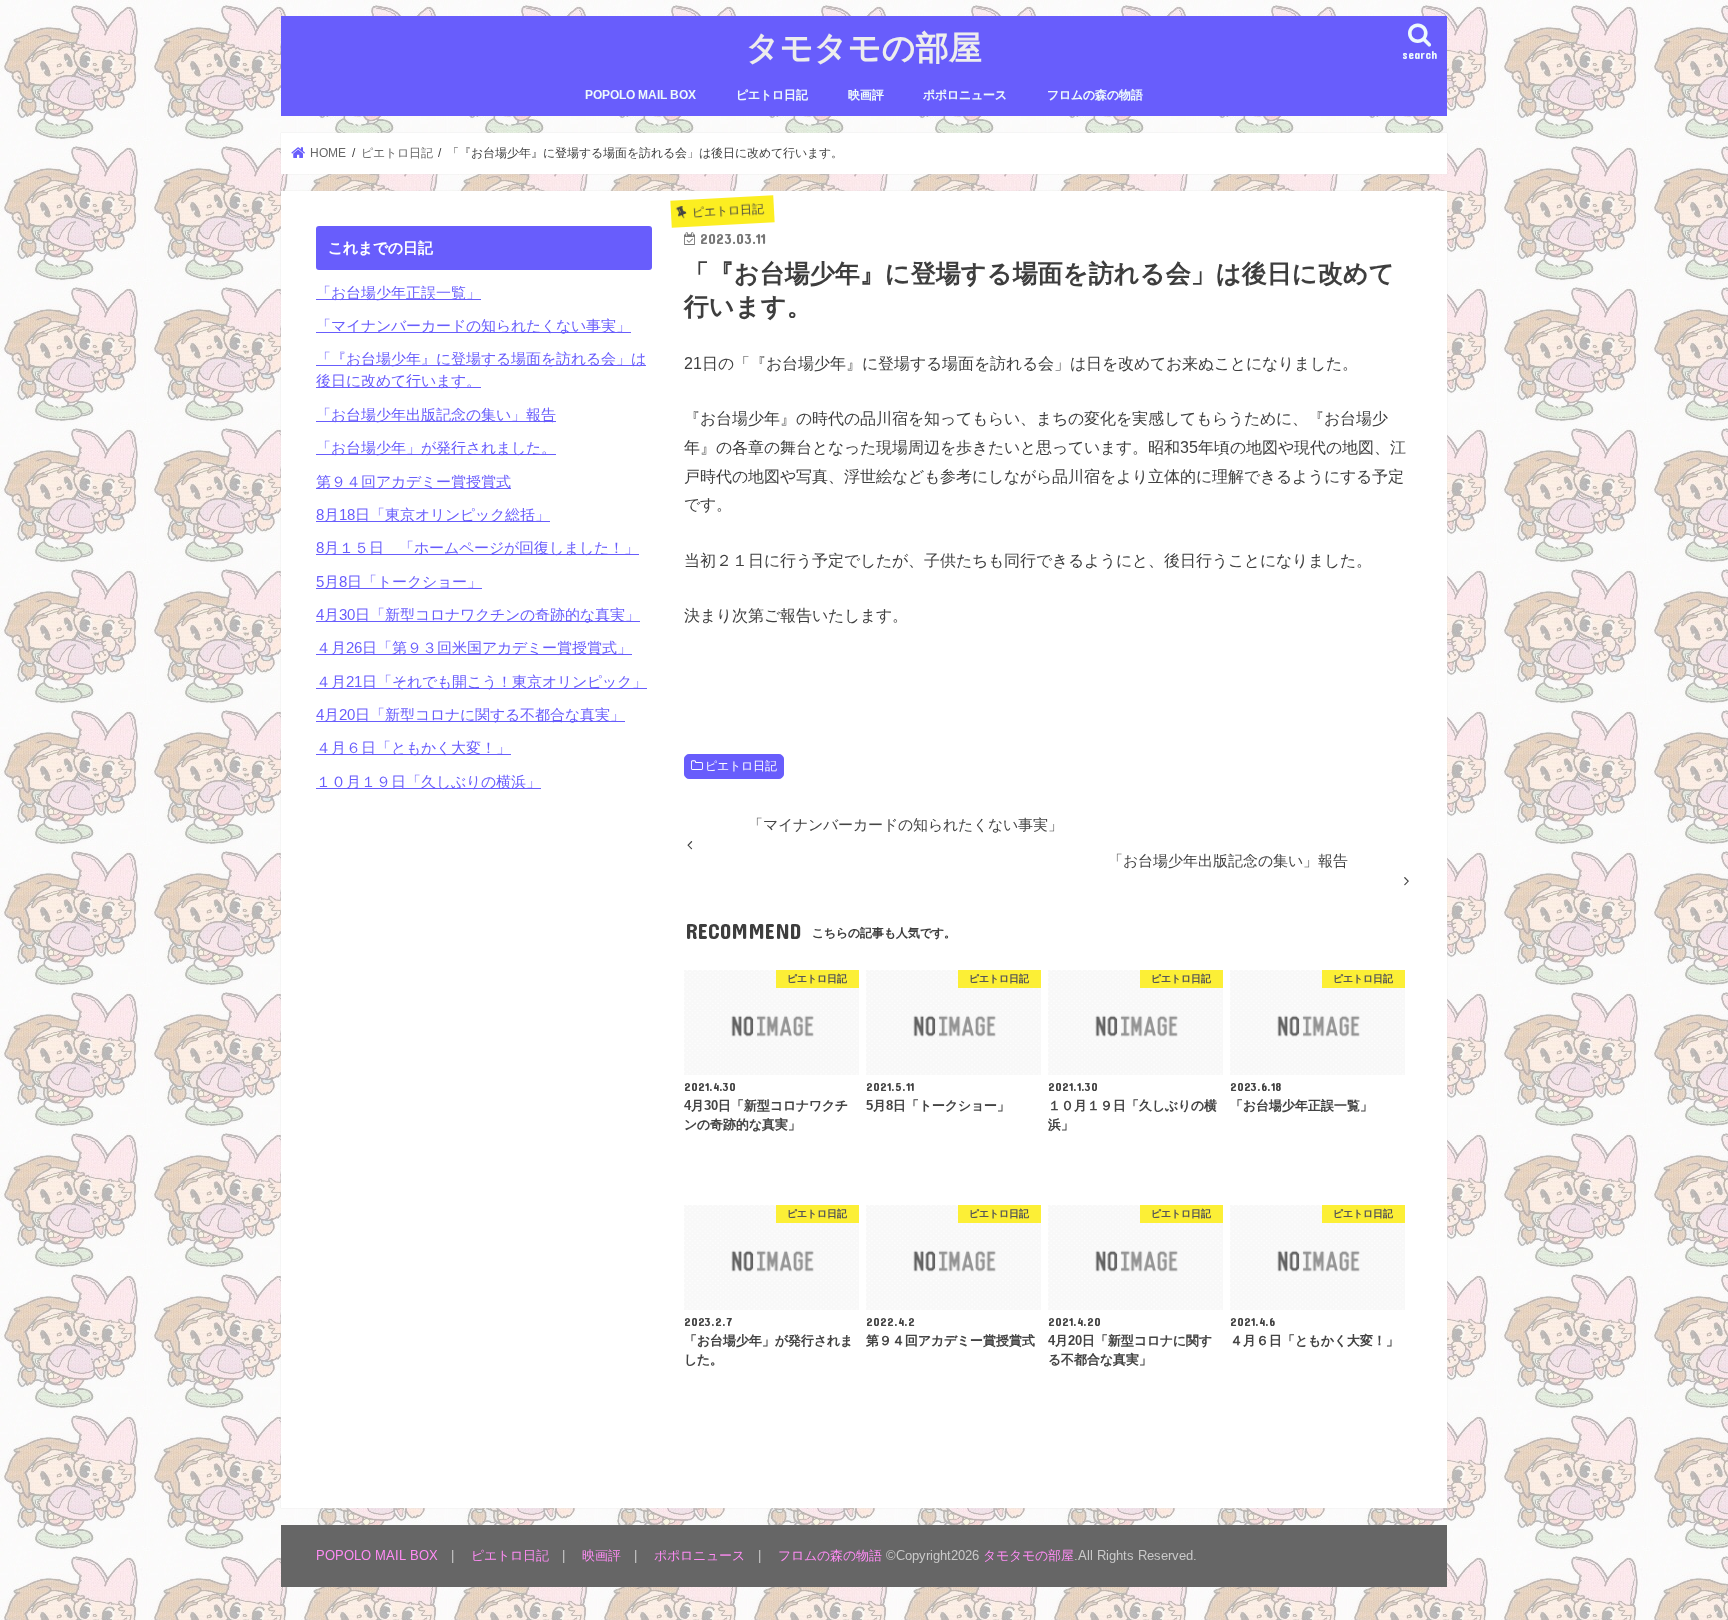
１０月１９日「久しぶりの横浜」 (428, 782)
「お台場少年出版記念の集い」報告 (436, 415)
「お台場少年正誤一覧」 (398, 293)
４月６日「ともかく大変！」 (413, 748)
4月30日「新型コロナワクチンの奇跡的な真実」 (478, 615)
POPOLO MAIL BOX (640, 95)
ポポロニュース (965, 95)
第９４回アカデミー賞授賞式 (413, 482)
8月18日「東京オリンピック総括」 (433, 515)
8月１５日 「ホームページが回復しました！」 (477, 548)
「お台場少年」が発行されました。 (436, 448)
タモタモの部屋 (864, 46)
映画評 (866, 95)
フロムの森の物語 (1095, 95)
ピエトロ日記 (772, 95)
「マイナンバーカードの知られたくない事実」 (473, 326)
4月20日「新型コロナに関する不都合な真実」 (470, 715)
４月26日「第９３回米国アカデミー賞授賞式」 (474, 648)
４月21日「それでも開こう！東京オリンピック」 (481, 682)
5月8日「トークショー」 (399, 582)
